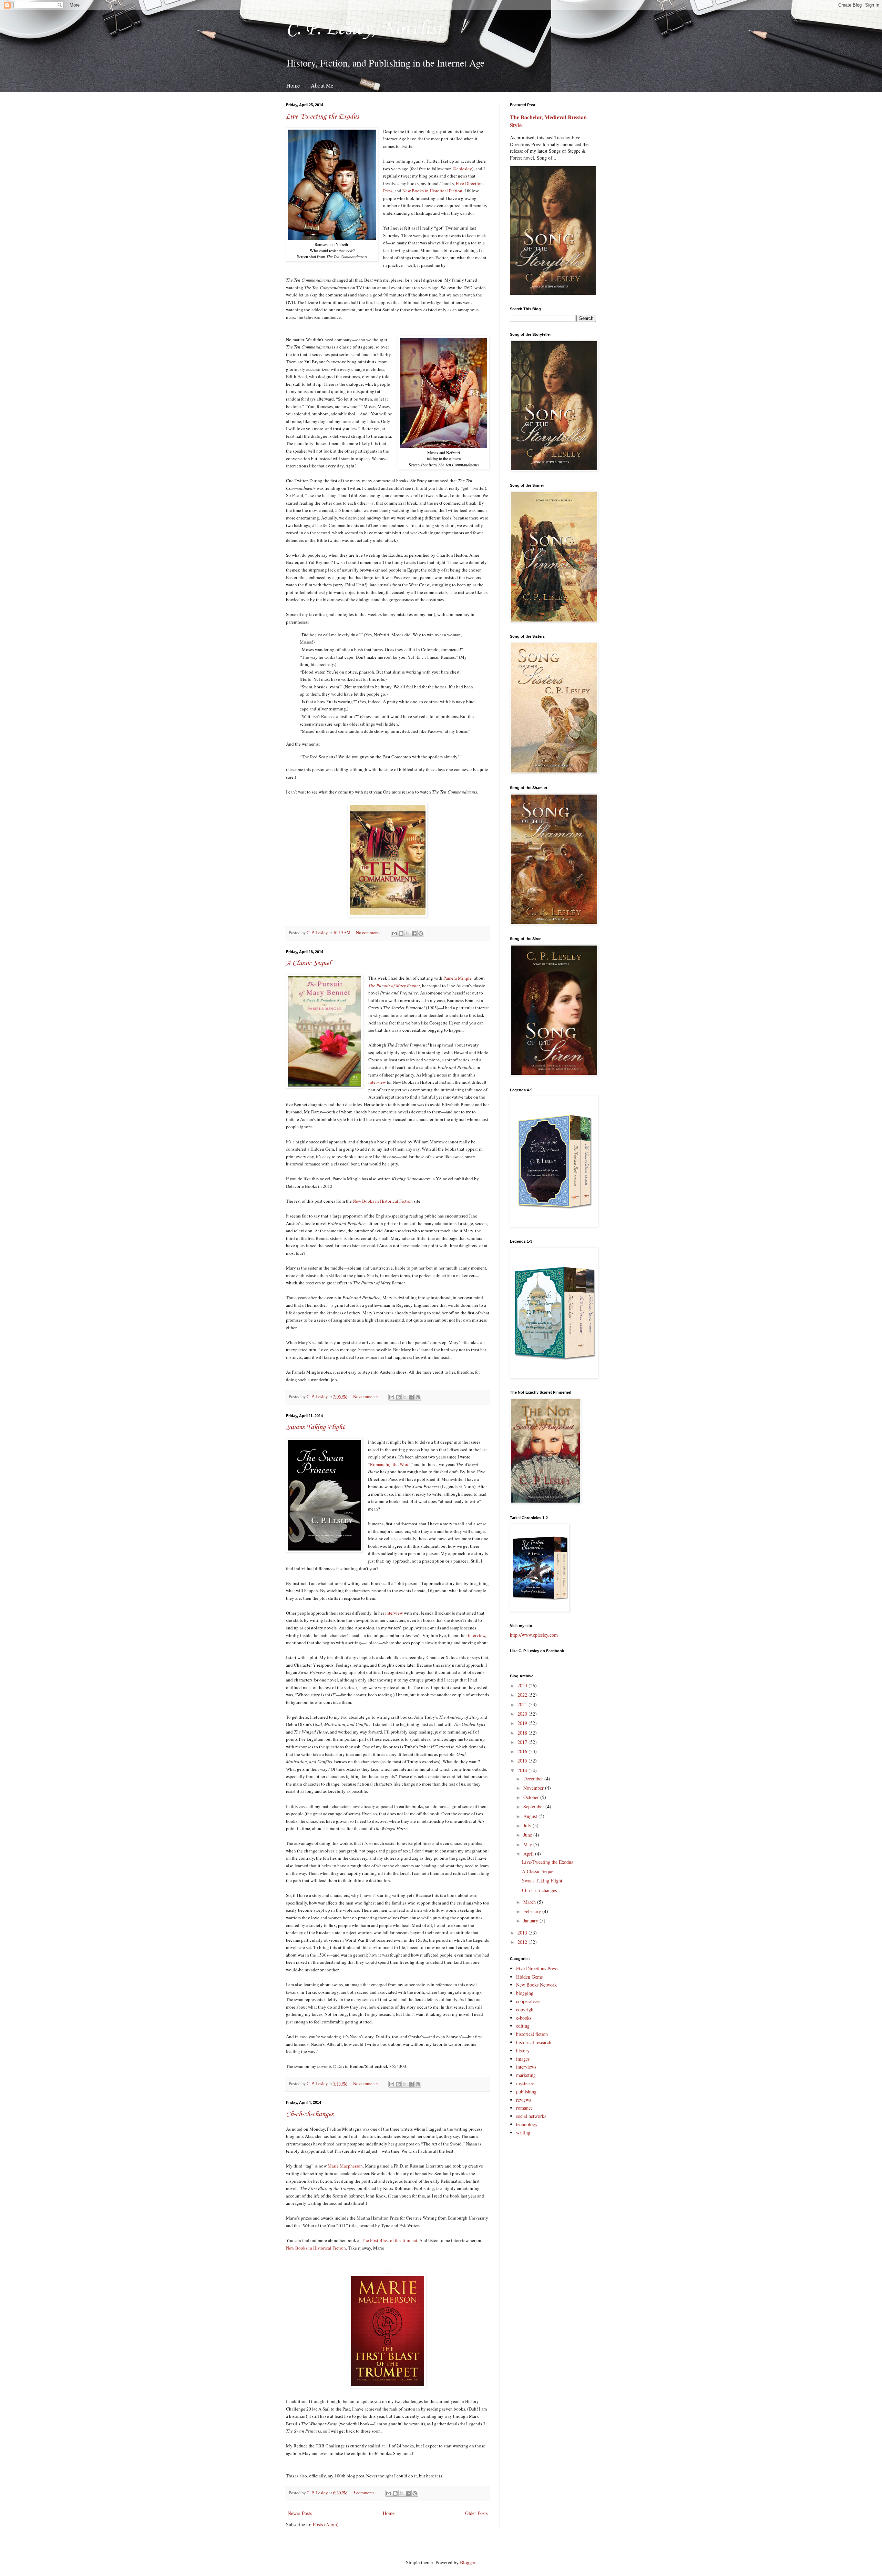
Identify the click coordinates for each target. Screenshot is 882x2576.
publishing (526, 2092)
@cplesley (462, 169)
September (534, 1806)
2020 (523, 1714)
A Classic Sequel (309, 963)
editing (523, 2026)
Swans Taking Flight (315, 1427)
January (531, 1921)
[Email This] (394, 933)
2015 (523, 1761)
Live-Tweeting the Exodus (322, 117)
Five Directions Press (537, 1968)
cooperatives (528, 2001)
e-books (524, 2018)
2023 (523, 1685)
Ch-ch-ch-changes (310, 2114)
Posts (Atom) (326, 2524)
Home (293, 85)
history (523, 2050)
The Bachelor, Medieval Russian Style (548, 121)
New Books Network (536, 1985)
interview (377, 1082)
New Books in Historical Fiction (432, 191)
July (528, 1825)
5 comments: (365, 2493)
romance (524, 2108)
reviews (524, 2100)
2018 (523, 1733)
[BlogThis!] (401, 933)
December (534, 1779)
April (529, 1854)
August (531, 1816)
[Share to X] (408, 933)
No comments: (369, 933)
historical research (534, 2042)
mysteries (525, 2083)
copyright (525, 2009)
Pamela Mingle (458, 978)
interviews (526, 2067)
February (533, 1911)
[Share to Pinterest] (421, 933)
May (528, 1844)
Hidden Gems (529, 1977)
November (534, 1788)
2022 (523, 1695)
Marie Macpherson (345, 2166)
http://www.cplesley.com (534, 1635)
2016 (523, 1751)
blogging (525, 1993)
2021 (523, 1704)
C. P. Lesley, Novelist (365, 29)
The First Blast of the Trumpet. (390, 2240)
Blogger (468, 2562)
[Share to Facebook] (414, 933)
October (532, 1797)
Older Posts (476, 2513)
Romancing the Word (390, 1464)
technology (527, 2124)
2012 (523, 1942)
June (528, 1835)
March (530, 1902)
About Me (322, 85)
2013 (523, 1933)
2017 (523, 1742)
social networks (531, 2116)
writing (523, 2133)
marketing (526, 2075)
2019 (523, 1723)
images (523, 2059)
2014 (523, 1770)
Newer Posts (300, 2513)
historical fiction (532, 2034)
